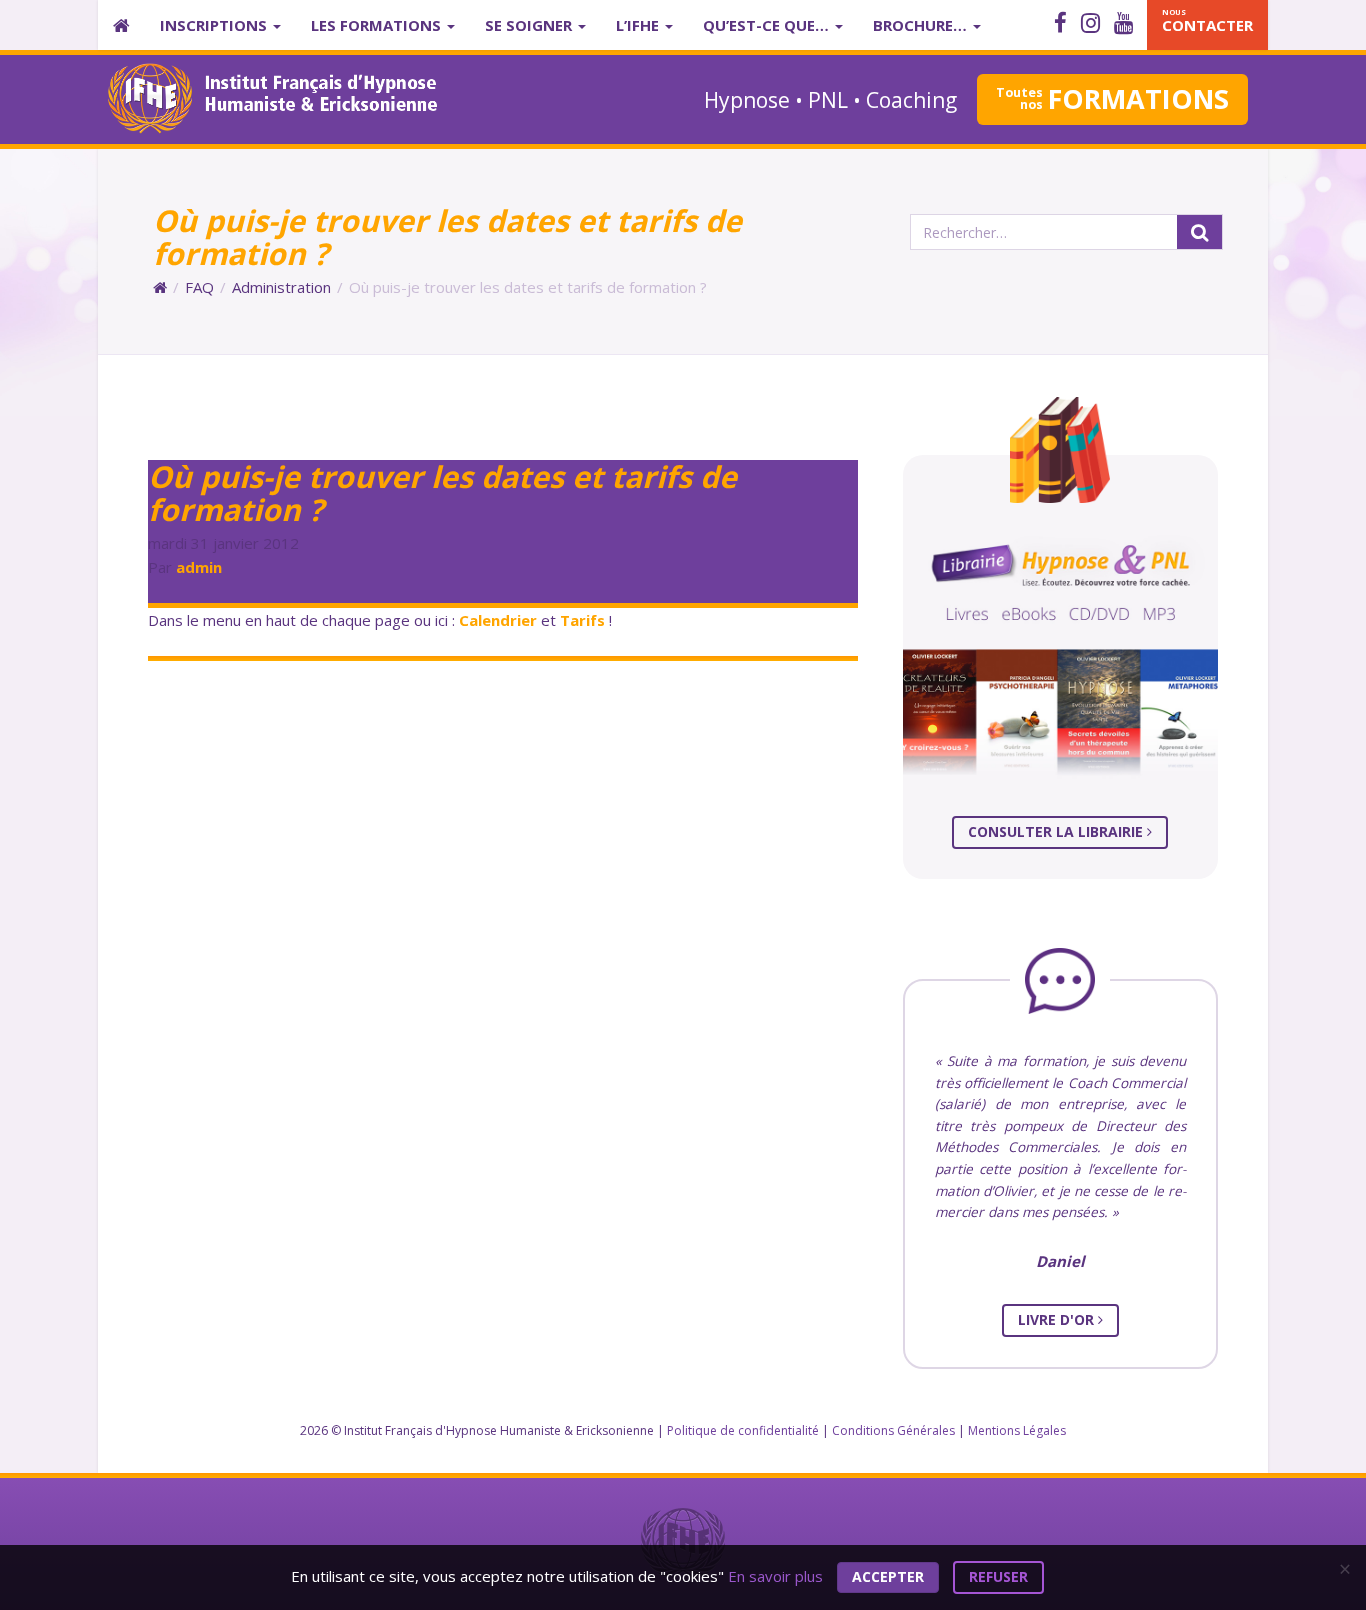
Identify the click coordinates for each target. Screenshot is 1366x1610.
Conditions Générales (893, 1430)
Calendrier (498, 620)
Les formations (378, 25)
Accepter (888, 1576)
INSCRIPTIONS (215, 25)
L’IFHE (639, 25)
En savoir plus (775, 1575)
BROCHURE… (922, 25)
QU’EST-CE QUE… (768, 25)
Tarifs (582, 620)
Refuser (998, 1576)
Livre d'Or (1058, 1319)
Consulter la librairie (1057, 831)
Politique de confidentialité (743, 1430)
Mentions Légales (1017, 1430)
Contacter (1207, 21)
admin (199, 567)
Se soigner (530, 25)
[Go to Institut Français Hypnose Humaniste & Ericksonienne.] (160, 287)
